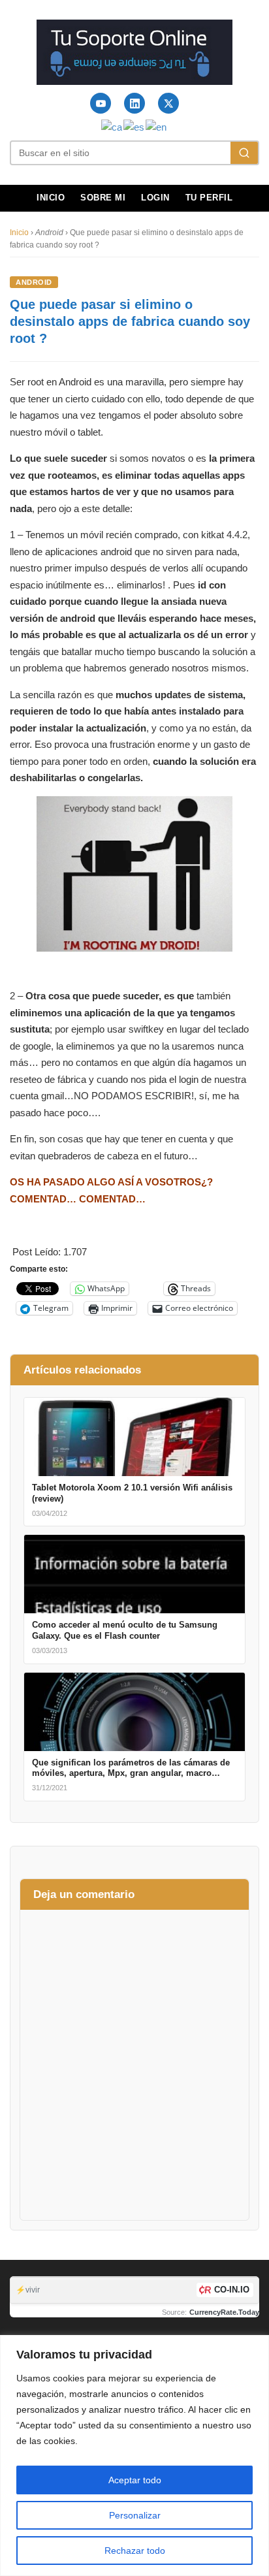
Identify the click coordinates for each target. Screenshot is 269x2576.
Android (34, 282)
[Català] (112, 126)
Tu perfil (209, 198)
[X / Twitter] (168, 103)
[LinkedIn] (134, 103)
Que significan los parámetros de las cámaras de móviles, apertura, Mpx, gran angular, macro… (131, 1768)
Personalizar (135, 2515)
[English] (157, 126)
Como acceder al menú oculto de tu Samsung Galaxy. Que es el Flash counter (125, 1630)
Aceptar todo (135, 2480)
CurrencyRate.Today (224, 2312)
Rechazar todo (135, 2551)
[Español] (134, 126)
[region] (134, 2455)
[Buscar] (244, 153)
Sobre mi (103, 198)
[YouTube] (101, 103)
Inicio (51, 198)
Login (155, 198)
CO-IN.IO (232, 2290)
